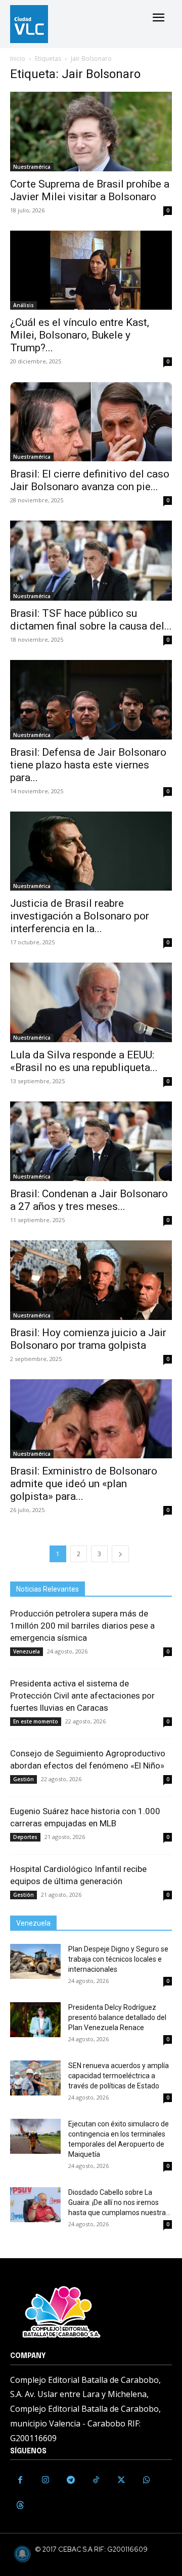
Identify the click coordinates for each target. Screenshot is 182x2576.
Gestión (24, 1779)
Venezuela (27, 1651)
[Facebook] (20, 2480)
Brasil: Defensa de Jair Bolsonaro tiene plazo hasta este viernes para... (88, 765)
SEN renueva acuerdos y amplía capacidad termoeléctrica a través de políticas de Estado (119, 2076)
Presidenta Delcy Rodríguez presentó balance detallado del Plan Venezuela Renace (117, 2017)
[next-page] (120, 1554)
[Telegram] (71, 2480)
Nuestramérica (32, 167)
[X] (121, 2480)
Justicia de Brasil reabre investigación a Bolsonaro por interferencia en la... (80, 916)
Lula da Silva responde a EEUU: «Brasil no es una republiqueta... (84, 1061)
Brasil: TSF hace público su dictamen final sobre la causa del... (91, 620)
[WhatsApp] (147, 2480)
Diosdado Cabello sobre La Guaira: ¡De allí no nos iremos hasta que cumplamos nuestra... (119, 2202)
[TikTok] (96, 2480)
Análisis (24, 305)
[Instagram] (45, 2480)
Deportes (25, 1837)
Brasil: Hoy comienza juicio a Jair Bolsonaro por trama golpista (88, 1339)
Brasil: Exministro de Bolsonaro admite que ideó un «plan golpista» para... (84, 1484)
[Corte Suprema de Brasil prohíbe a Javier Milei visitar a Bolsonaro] (91, 132)
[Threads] (20, 2506)
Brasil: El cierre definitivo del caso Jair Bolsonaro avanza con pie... (90, 480)
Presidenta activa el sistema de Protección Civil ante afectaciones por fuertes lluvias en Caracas (82, 1696)
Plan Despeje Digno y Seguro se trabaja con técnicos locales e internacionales (118, 1959)
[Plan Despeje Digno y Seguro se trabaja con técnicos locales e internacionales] (35, 1961)
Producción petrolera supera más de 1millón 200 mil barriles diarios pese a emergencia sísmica (82, 1626)
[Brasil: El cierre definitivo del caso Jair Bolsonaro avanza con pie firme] (91, 421)
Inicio (18, 59)
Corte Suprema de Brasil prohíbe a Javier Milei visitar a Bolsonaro (90, 190)
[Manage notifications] (22, 2554)
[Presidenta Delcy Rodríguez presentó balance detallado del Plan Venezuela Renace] (35, 2020)
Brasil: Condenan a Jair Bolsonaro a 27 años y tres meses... (89, 1200)
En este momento (36, 1721)
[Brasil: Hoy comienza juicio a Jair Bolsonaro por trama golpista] (91, 1280)
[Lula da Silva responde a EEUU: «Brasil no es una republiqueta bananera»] (91, 1002)
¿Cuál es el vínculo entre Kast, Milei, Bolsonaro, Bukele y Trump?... (80, 335)
